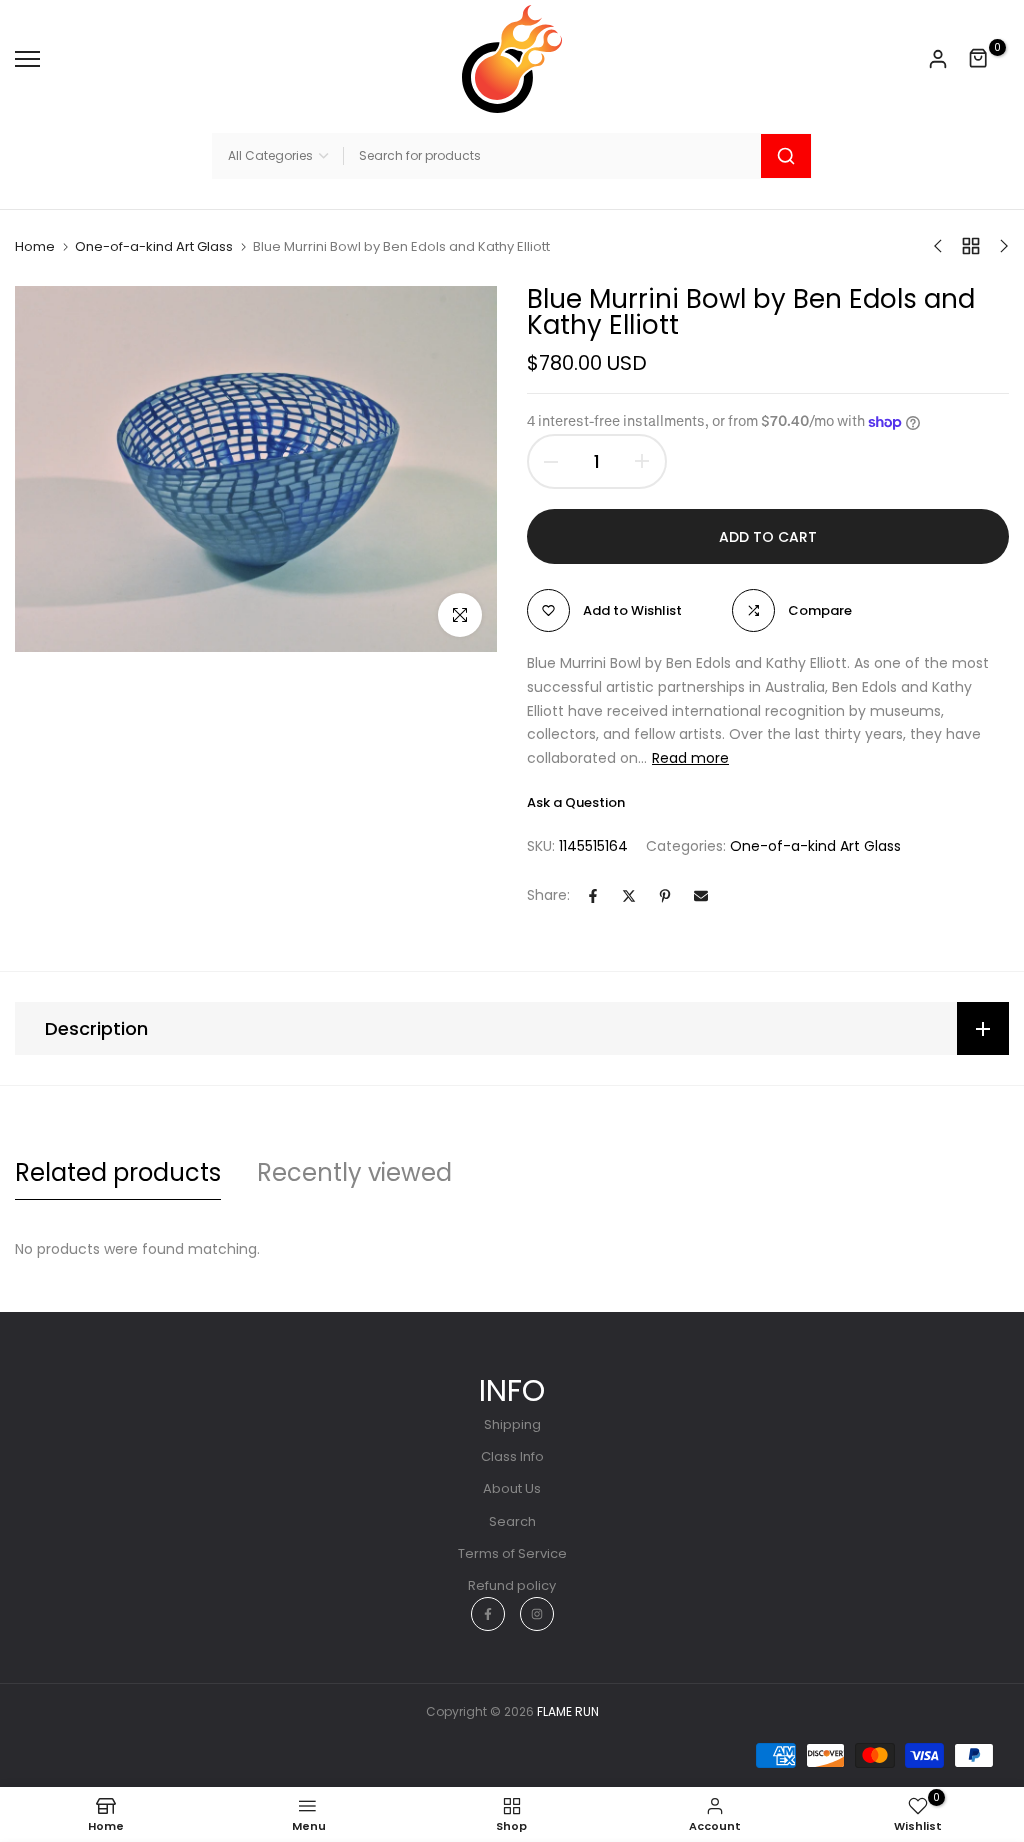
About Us (512, 1488)
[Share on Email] (701, 896)
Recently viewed (354, 1172)
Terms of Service (512, 1553)
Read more (690, 758)
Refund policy (512, 1585)
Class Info (512, 1456)
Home (35, 247)
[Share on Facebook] (593, 896)
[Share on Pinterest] (665, 896)
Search (512, 1521)
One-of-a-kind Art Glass (154, 247)
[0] (979, 59)
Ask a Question (576, 802)
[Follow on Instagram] (537, 1614)
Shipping (512, 1424)
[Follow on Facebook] (488, 1614)
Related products (118, 1172)
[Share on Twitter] (629, 896)
